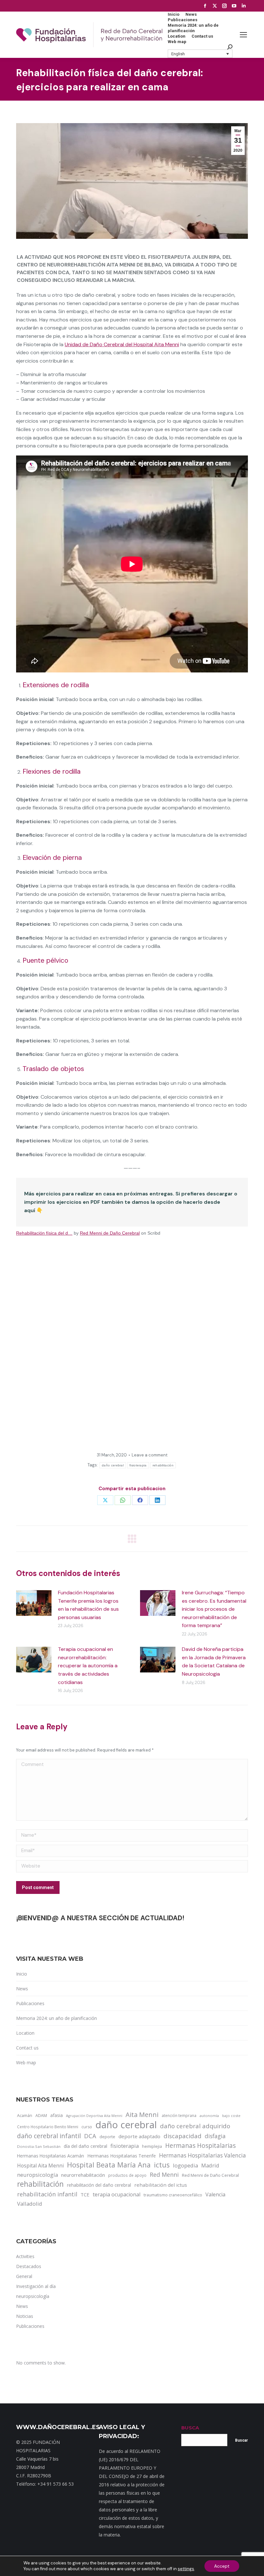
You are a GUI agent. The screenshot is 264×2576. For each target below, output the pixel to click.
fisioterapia (138, 1465)
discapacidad (183, 2136)
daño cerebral (113, 1465)
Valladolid (30, 2204)
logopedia (185, 2165)
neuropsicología (38, 2175)
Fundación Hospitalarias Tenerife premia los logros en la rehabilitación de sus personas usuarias (88, 1605)
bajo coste (231, 2116)
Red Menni (164, 2175)
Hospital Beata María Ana (109, 2165)
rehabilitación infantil (47, 2194)
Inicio (22, 1974)
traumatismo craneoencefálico (173, 2195)
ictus (162, 2165)
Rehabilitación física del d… (44, 1233)
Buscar (241, 2440)
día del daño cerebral (85, 2146)
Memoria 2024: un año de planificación (57, 2018)
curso (87, 2127)
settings (186, 2569)
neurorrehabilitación (83, 2175)
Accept (222, 2566)
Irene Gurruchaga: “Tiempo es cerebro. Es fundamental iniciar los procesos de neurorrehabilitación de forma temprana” (214, 1609)
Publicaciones (30, 2003)
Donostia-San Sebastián (39, 2146)
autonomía (209, 2116)
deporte (107, 2137)
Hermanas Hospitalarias (200, 2146)
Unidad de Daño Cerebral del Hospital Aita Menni (122, 344)
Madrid (210, 2165)
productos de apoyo (127, 2175)
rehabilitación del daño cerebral (99, 2185)
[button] (200, 54)
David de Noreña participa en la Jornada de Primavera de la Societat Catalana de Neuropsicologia (214, 1662)
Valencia (215, 2194)
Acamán (25, 2115)
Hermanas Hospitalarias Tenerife (122, 2156)
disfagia (215, 2136)
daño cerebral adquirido (195, 2126)
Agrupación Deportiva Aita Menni (94, 2116)
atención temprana (179, 2115)
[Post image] (34, 1603)
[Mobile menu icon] (243, 35)
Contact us (27, 2048)
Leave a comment (150, 1455)
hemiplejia (152, 2146)
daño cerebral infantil (49, 2136)
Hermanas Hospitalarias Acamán (51, 2156)
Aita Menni (142, 2115)
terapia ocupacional (117, 2194)
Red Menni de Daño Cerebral (110, 1233)
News (22, 1989)
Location (25, 2033)
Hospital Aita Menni (40, 2166)
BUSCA (190, 2428)
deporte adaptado (139, 2136)
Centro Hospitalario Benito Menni (48, 2127)
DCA (90, 2136)
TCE (85, 2194)
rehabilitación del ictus (161, 2185)
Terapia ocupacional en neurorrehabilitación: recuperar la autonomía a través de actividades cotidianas (88, 1666)
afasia (57, 2115)
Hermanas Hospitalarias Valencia (203, 2155)
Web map (26, 2063)
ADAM (41, 2116)
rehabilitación (163, 1465)
